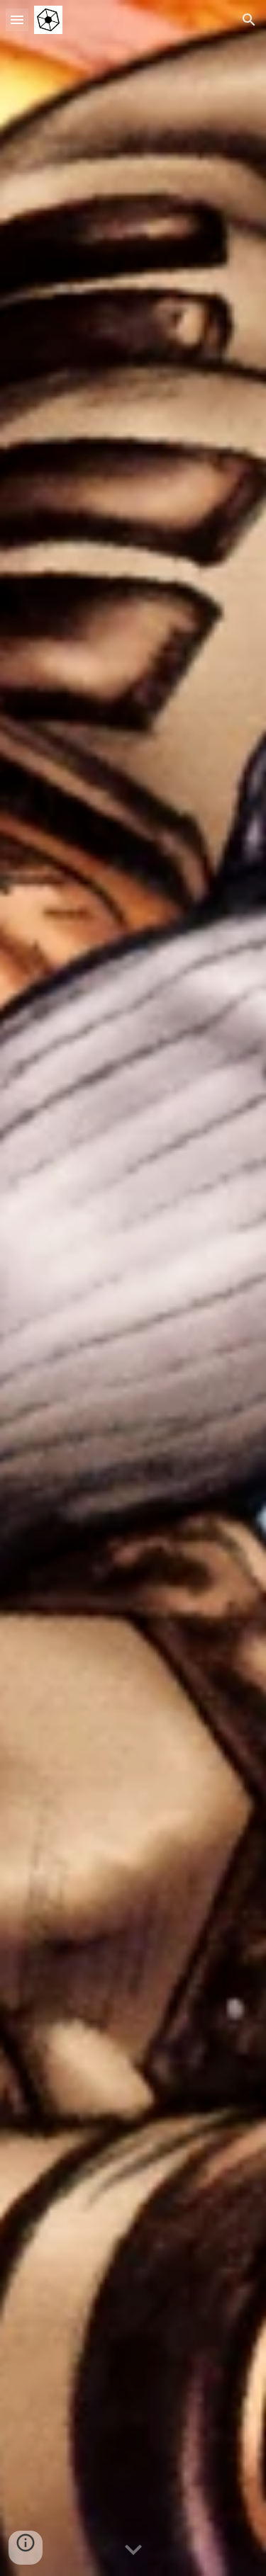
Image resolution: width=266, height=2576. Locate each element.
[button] (17, 19)
